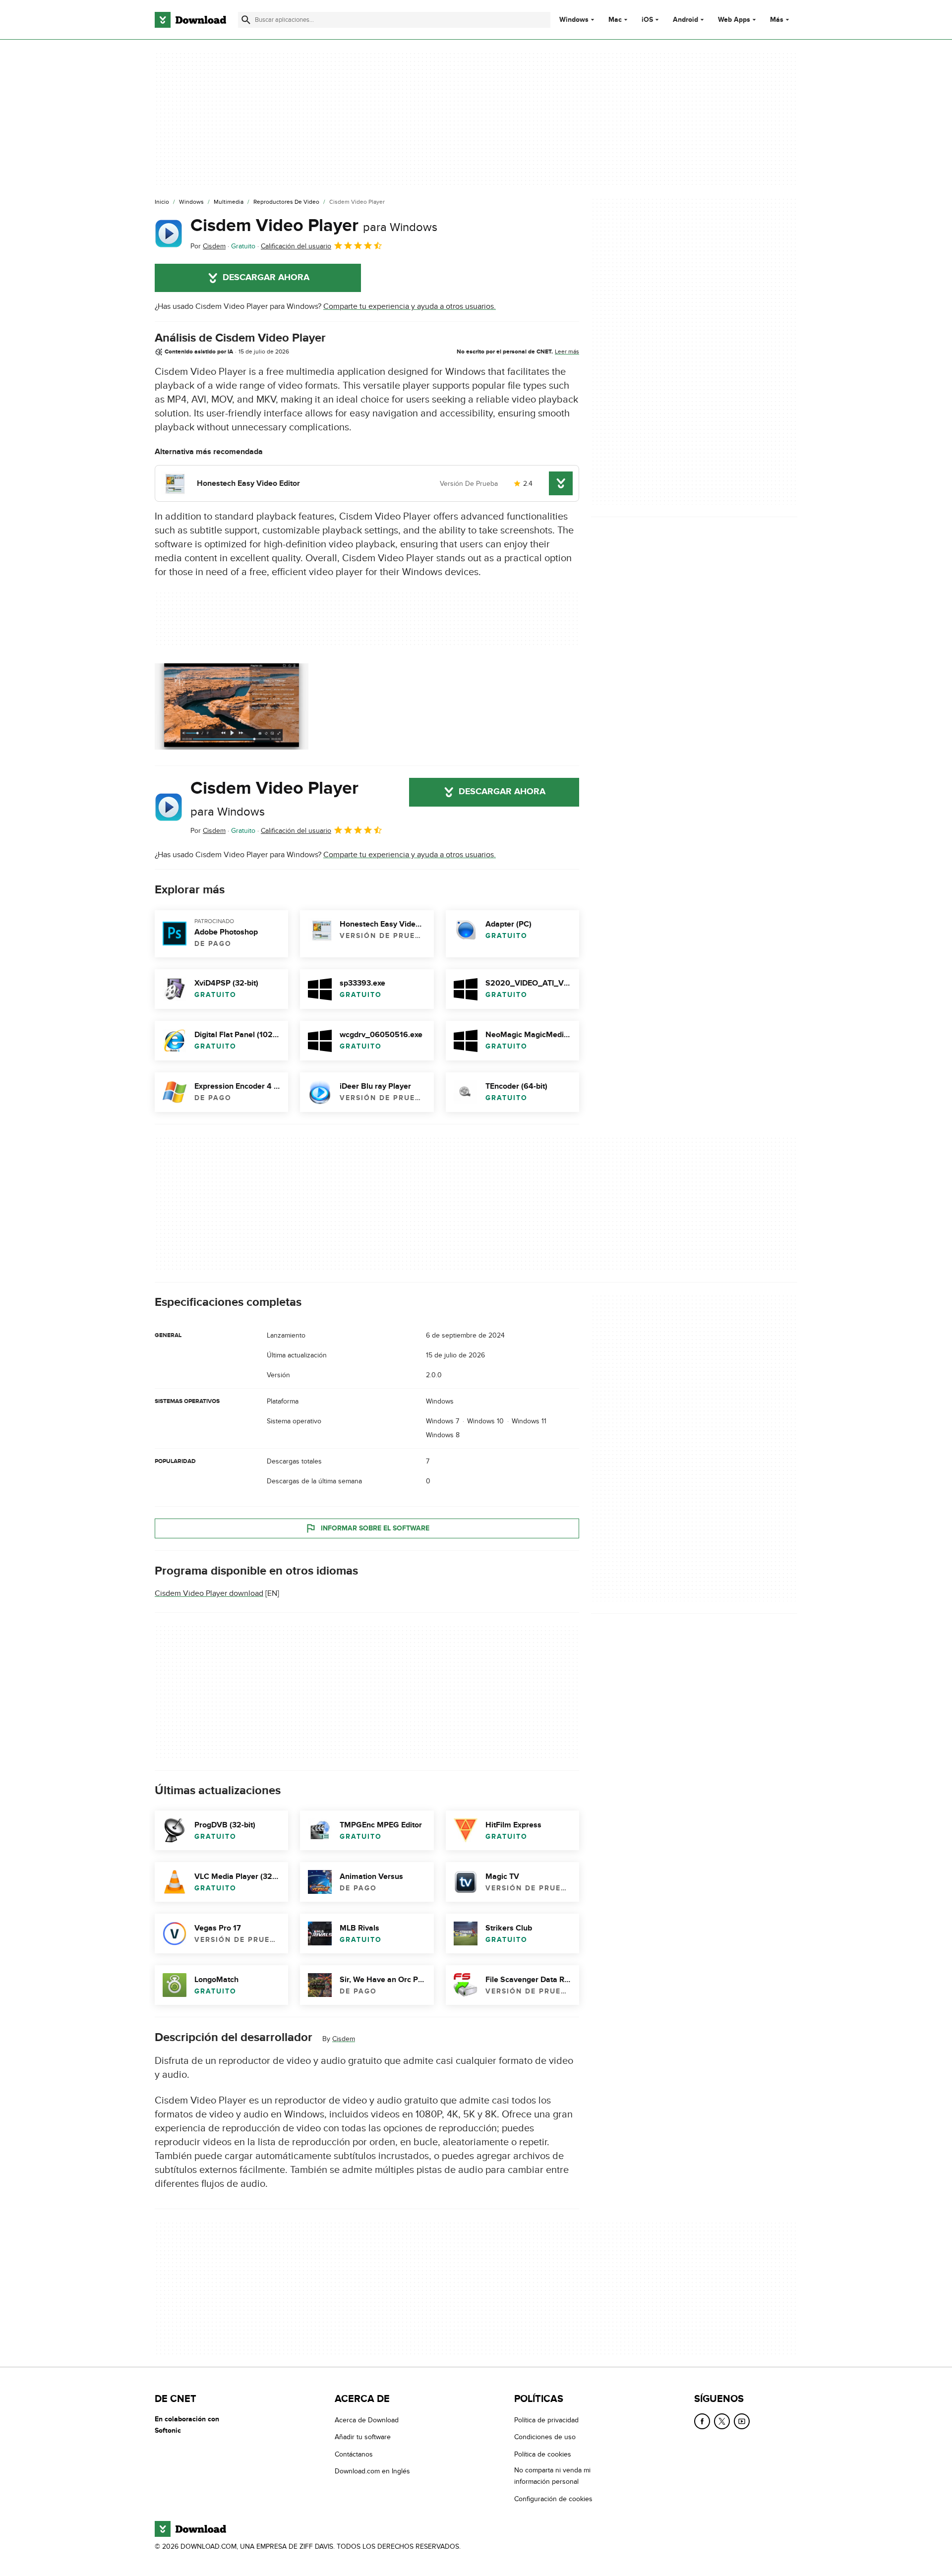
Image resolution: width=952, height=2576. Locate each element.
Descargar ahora (266, 278)
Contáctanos (354, 2454)
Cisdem (344, 2039)
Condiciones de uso (545, 2437)
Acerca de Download (367, 2420)
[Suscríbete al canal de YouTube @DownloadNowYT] (742, 2421)
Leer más (567, 351)
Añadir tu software (363, 2437)
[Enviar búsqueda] (246, 20)
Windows (574, 20)
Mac (615, 20)
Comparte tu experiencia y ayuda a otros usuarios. (410, 306)
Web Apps (734, 20)
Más (777, 20)
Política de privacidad (546, 2420)
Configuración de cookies (553, 2498)
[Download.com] (190, 20)
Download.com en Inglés (372, 2471)
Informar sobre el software (375, 1528)
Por (208, 246)
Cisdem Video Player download (209, 1593)
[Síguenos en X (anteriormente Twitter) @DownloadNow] (722, 2421)
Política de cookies (543, 2454)
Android (685, 20)
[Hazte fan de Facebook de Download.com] (702, 2421)
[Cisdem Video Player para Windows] (169, 234)
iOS (647, 20)
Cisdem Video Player (314, 226)
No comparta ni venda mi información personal (552, 2476)
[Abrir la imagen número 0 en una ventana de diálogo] (232, 706)
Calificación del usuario (296, 246)
